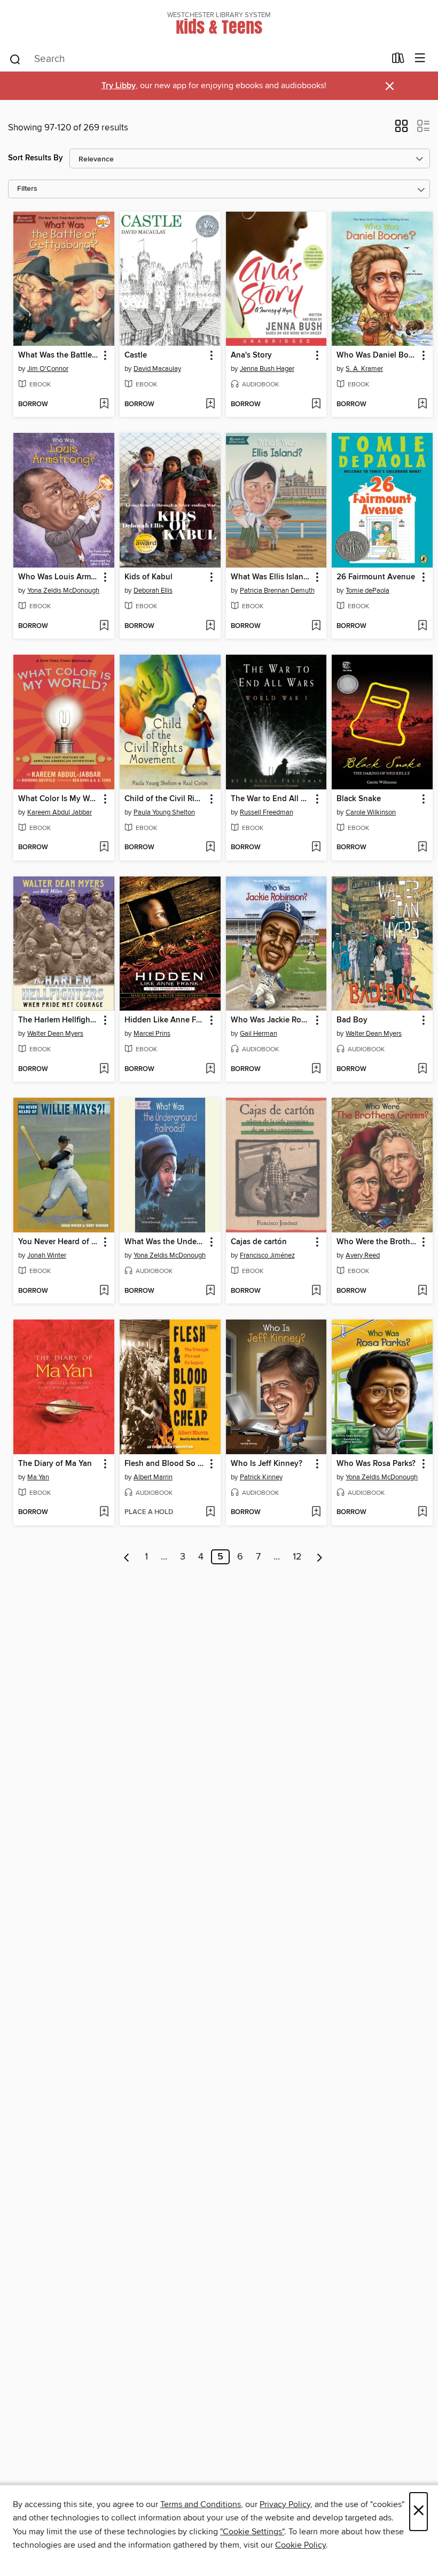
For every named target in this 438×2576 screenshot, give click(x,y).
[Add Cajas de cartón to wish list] (316, 1291)
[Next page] (320, 1557)
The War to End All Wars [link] (271, 799)
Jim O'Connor (48, 369)
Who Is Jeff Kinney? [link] (267, 1464)
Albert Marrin (153, 1477)
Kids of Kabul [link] (148, 577)
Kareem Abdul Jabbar (60, 812)
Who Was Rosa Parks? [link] (376, 1464)
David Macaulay (157, 369)
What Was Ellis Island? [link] (271, 577)
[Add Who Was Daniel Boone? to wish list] (422, 405)
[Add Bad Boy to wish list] (422, 1069)
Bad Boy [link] (352, 1020)
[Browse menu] (420, 59)
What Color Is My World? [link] (59, 799)
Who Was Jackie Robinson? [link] (271, 1020)
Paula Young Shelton (164, 812)
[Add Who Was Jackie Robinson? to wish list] (316, 1069)
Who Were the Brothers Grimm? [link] (377, 1242)
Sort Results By (36, 158)
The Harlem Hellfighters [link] (59, 1020)
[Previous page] (127, 1557)
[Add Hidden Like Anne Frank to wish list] (210, 1069)
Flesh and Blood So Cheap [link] (165, 1464)
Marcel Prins (152, 1034)
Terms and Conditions (201, 2504)
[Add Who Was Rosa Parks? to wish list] (422, 1512)
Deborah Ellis (153, 591)
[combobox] (197, 59)
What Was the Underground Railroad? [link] (165, 1242)
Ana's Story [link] (251, 355)
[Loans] (398, 60)
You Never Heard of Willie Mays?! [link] (59, 1242)
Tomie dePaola (367, 591)
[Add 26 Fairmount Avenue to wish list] (422, 626)
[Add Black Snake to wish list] (422, 848)
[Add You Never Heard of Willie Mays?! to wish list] (104, 1291)
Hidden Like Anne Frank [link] (165, 1020)
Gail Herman (259, 1034)
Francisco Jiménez (267, 1255)
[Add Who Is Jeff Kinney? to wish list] (316, 1512)
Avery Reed (363, 1255)
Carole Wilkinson (371, 812)
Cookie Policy (300, 2545)
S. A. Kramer (364, 369)
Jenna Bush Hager (267, 369)
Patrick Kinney (261, 1477)
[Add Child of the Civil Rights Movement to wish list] (210, 848)
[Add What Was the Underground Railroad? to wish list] (210, 1291)
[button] (401, 129)
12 (297, 1557)
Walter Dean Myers (55, 1034)
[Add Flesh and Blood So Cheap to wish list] (210, 1512)
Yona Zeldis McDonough (63, 591)
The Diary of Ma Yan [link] (55, 1464)
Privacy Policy (285, 2504)
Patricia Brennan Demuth (277, 591)
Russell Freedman (267, 812)
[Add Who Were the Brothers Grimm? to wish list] (422, 1291)
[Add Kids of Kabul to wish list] (210, 626)
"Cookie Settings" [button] (252, 2532)
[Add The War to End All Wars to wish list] (316, 848)
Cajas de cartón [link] (259, 1242)
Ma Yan (38, 1477)
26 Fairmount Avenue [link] (376, 577)
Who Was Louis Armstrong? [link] (59, 577)
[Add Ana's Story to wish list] (316, 405)
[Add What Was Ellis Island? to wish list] (316, 626)
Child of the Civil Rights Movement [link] (165, 799)
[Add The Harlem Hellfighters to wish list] (104, 1069)
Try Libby (119, 86)
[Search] (15, 59)
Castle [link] (136, 355)
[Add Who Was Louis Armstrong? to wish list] (104, 626)
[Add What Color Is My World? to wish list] (104, 848)
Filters (27, 189)
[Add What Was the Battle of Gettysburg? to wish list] (104, 405)
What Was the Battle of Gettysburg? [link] (59, 355)
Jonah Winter (47, 1255)
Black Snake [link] (359, 799)
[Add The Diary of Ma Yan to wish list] (104, 1512)
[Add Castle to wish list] (210, 405)
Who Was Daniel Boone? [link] (377, 355)
